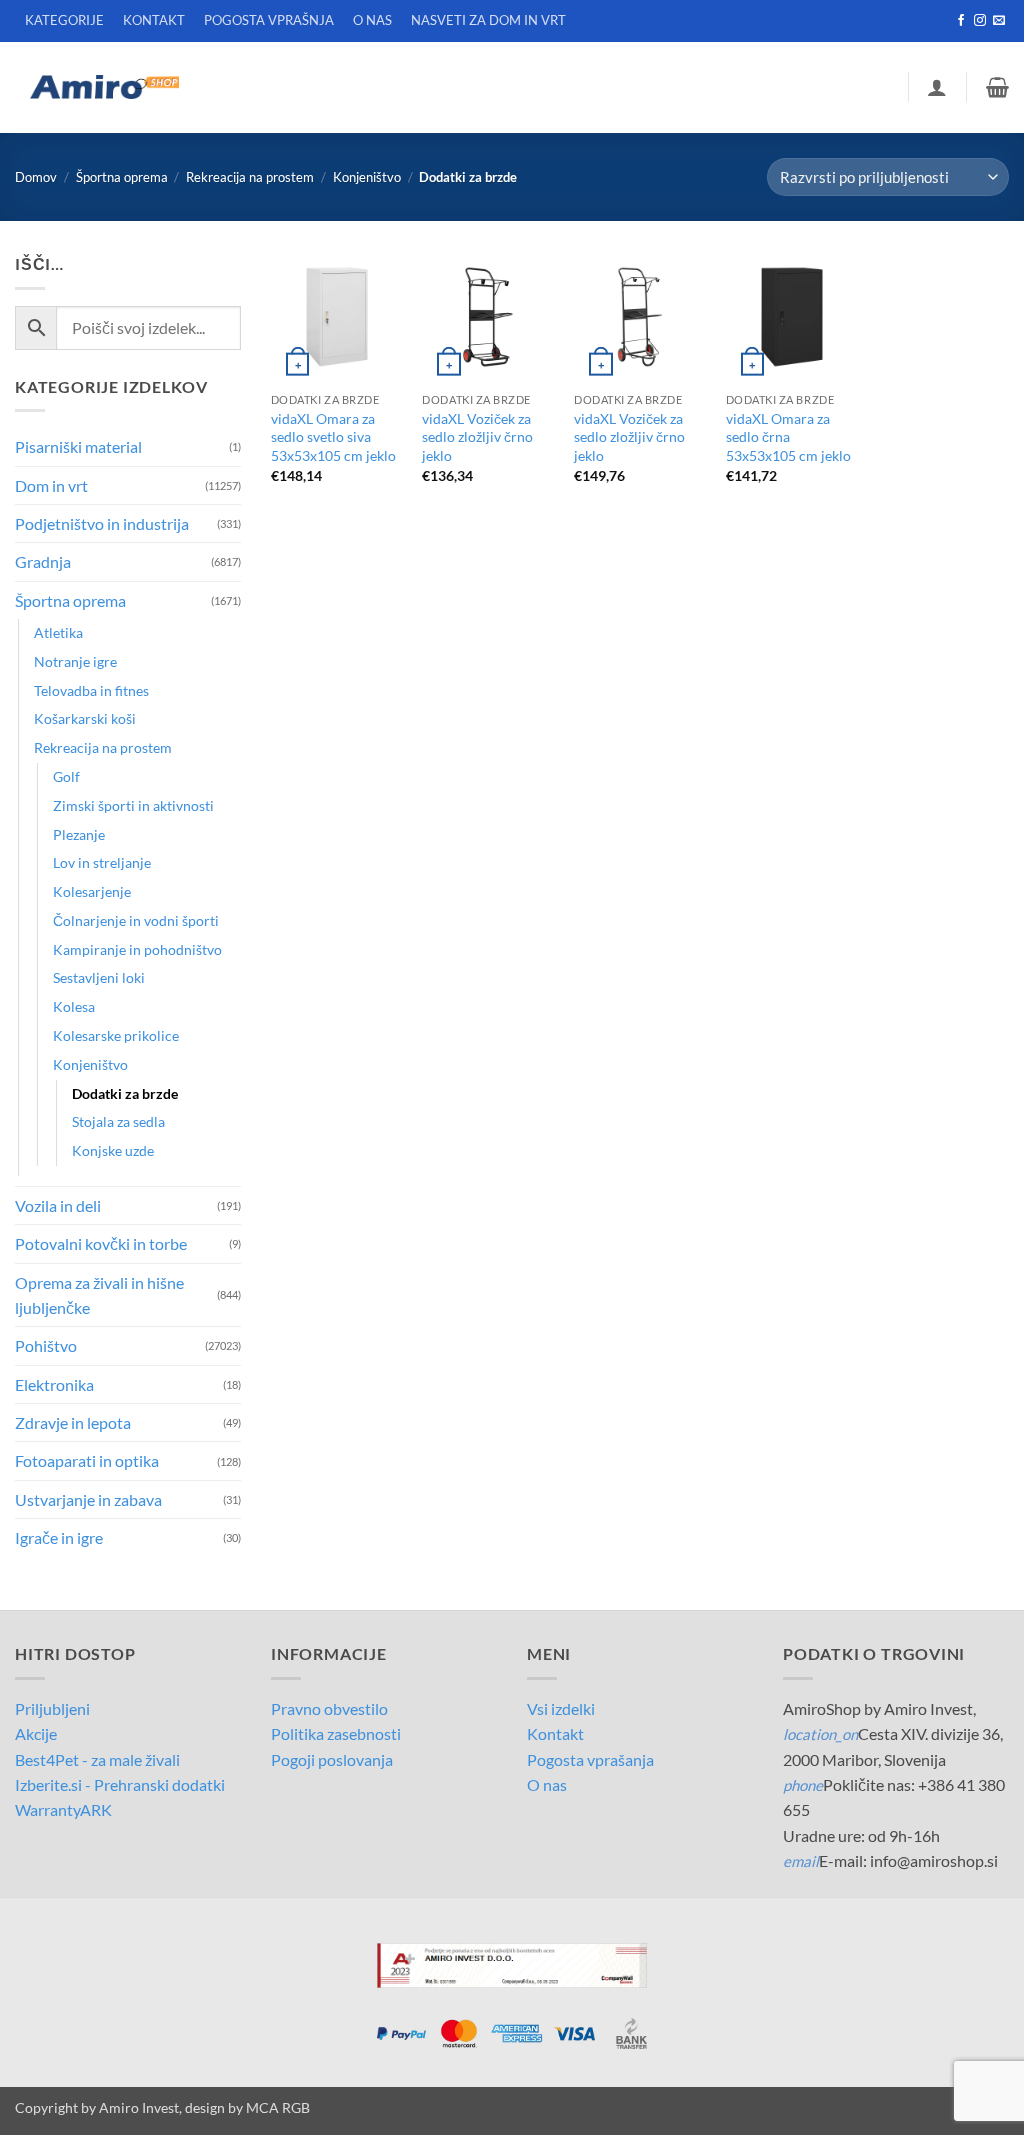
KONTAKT (154, 20)
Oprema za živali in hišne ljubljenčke (99, 1295)
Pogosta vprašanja (590, 1759)
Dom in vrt (51, 485)
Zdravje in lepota (73, 1422)
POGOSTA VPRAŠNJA (269, 20)
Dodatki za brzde (125, 1093)
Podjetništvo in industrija (102, 523)
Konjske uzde (113, 1150)
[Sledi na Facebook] (961, 21)
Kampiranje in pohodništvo (137, 949)
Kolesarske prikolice (116, 1035)
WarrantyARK (63, 1809)
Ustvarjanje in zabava (88, 1499)
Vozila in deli (58, 1205)
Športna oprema (122, 177)
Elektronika (54, 1384)
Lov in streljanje (102, 862)
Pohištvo (46, 1345)
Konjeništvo (367, 177)
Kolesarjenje (92, 891)
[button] (937, 87)
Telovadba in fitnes (91, 690)
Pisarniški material (78, 446)
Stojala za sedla (118, 1121)
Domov (36, 177)
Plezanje (79, 834)
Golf (66, 776)
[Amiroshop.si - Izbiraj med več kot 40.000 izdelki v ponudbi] (104, 87)
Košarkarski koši (85, 718)
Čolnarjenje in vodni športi (136, 920)
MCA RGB (278, 2107)
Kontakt (555, 1733)
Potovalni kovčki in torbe (101, 1243)
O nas (547, 1784)
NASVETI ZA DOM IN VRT (488, 20)
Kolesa (74, 1006)
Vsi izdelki (561, 1708)
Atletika (58, 632)
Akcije (36, 1733)
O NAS (372, 20)
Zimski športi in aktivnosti (133, 805)
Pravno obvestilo (329, 1708)
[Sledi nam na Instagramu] (980, 21)
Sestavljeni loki (99, 977)
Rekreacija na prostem (250, 177)
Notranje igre (75, 661)
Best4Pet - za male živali (97, 1759)
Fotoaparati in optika (87, 1460)
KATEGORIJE (64, 20)
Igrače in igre (59, 1537)
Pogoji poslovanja (332, 1759)
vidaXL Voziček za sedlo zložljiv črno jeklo (477, 437)
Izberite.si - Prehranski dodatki (120, 1784)
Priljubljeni (52, 1708)
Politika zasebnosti (336, 1733)
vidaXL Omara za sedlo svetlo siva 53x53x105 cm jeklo (333, 437)
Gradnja (43, 561)
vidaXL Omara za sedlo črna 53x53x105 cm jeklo (788, 437)
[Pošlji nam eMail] (999, 21)
